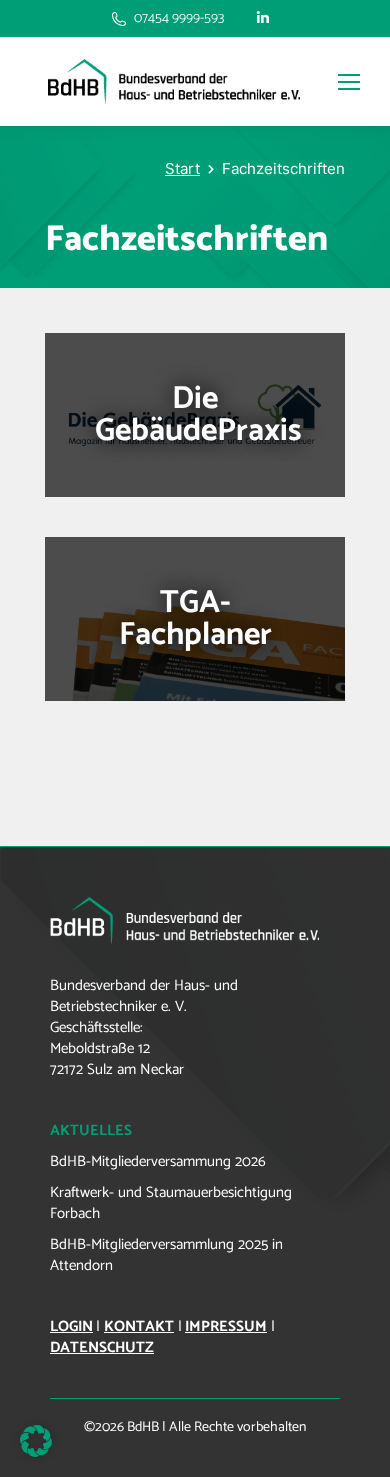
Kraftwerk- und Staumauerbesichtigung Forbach (171, 1203)
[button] (36, 1441)
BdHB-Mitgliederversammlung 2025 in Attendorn (166, 1255)
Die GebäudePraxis (198, 415)
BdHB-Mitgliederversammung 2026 (158, 1161)
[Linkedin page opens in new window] (262, 18)
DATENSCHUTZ (102, 1347)
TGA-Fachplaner (195, 619)
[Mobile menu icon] (344, 82)
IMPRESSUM (226, 1326)
